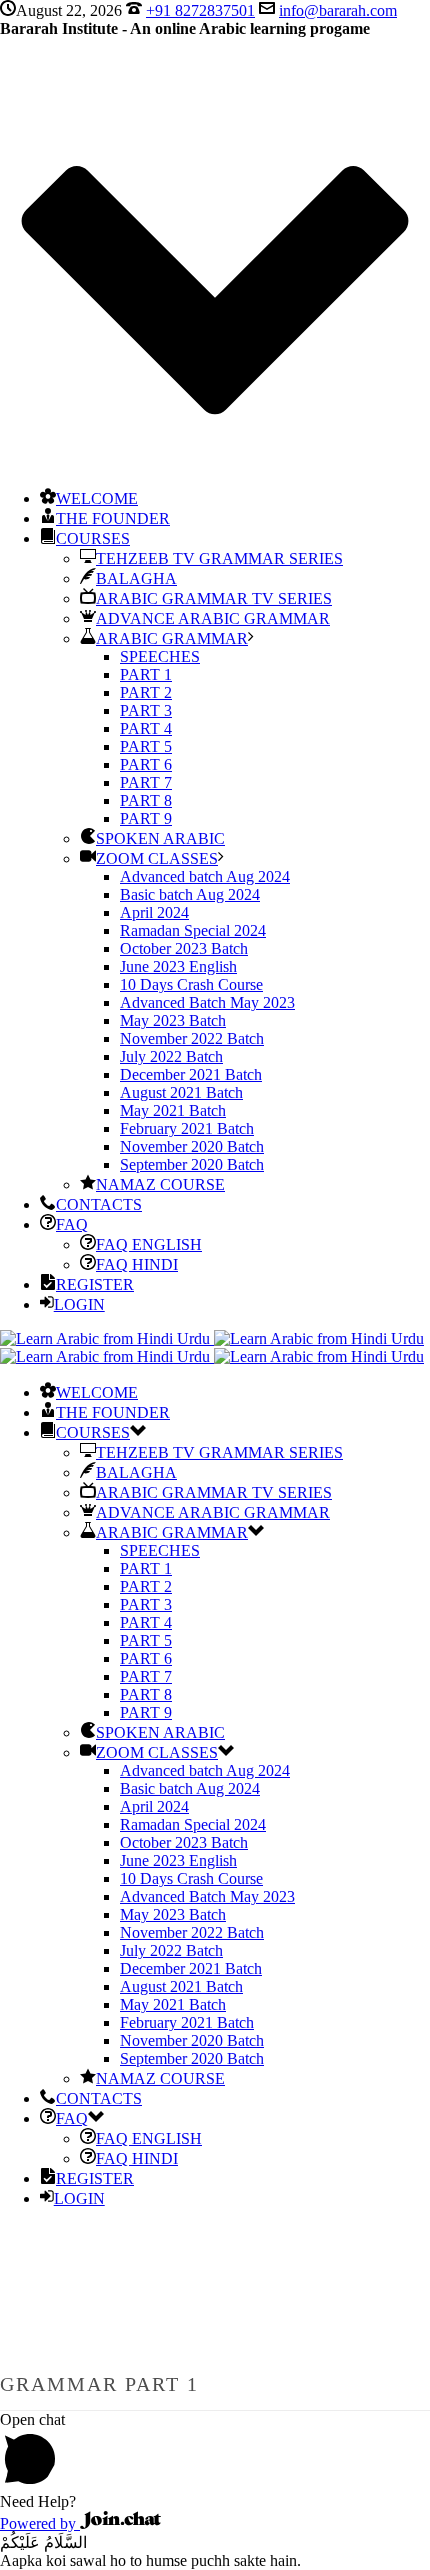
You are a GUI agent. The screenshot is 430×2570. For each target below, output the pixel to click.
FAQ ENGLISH (149, 1244)
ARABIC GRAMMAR (172, 638)
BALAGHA (136, 578)
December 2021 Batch (191, 1074)
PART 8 (146, 800)
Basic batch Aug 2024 (190, 894)
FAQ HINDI (137, 1264)
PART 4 (146, 728)
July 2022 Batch (171, 1056)
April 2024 (154, 912)
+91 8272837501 (200, 10)
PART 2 (146, 692)
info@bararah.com (338, 10)
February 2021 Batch (187, 1128)
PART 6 (146, 764)
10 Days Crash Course (191, 984)
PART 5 (146, 746)
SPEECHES (160, 656)
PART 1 (146, 674)
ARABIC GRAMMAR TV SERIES (214, 598)
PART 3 (146, 710)
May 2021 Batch (173, 1110)
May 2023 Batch (173, 1020)
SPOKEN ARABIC (160, 838)
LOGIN (79, 1304)
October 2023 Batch (184, 948)
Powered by (40, 2523)
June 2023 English (178, 966)
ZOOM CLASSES (157, 858)
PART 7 (146, 782)
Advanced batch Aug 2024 (205, 876)
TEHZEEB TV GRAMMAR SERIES (219, 558)
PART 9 (146, 818)
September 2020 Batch (192, 1164)
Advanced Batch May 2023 (207, 1002)
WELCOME (97, 498)
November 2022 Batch (192, 1038)
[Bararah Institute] (212, 1347)
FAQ (72, 1224)
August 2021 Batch (181, 1092)
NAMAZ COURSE (160, 1184)
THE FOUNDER (113, 518)
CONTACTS (99, 1204)
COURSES (93, 538)
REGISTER (95, 1284)
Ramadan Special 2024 (193, 930)
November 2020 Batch (192, 1146)
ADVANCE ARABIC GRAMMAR (213, 618)
